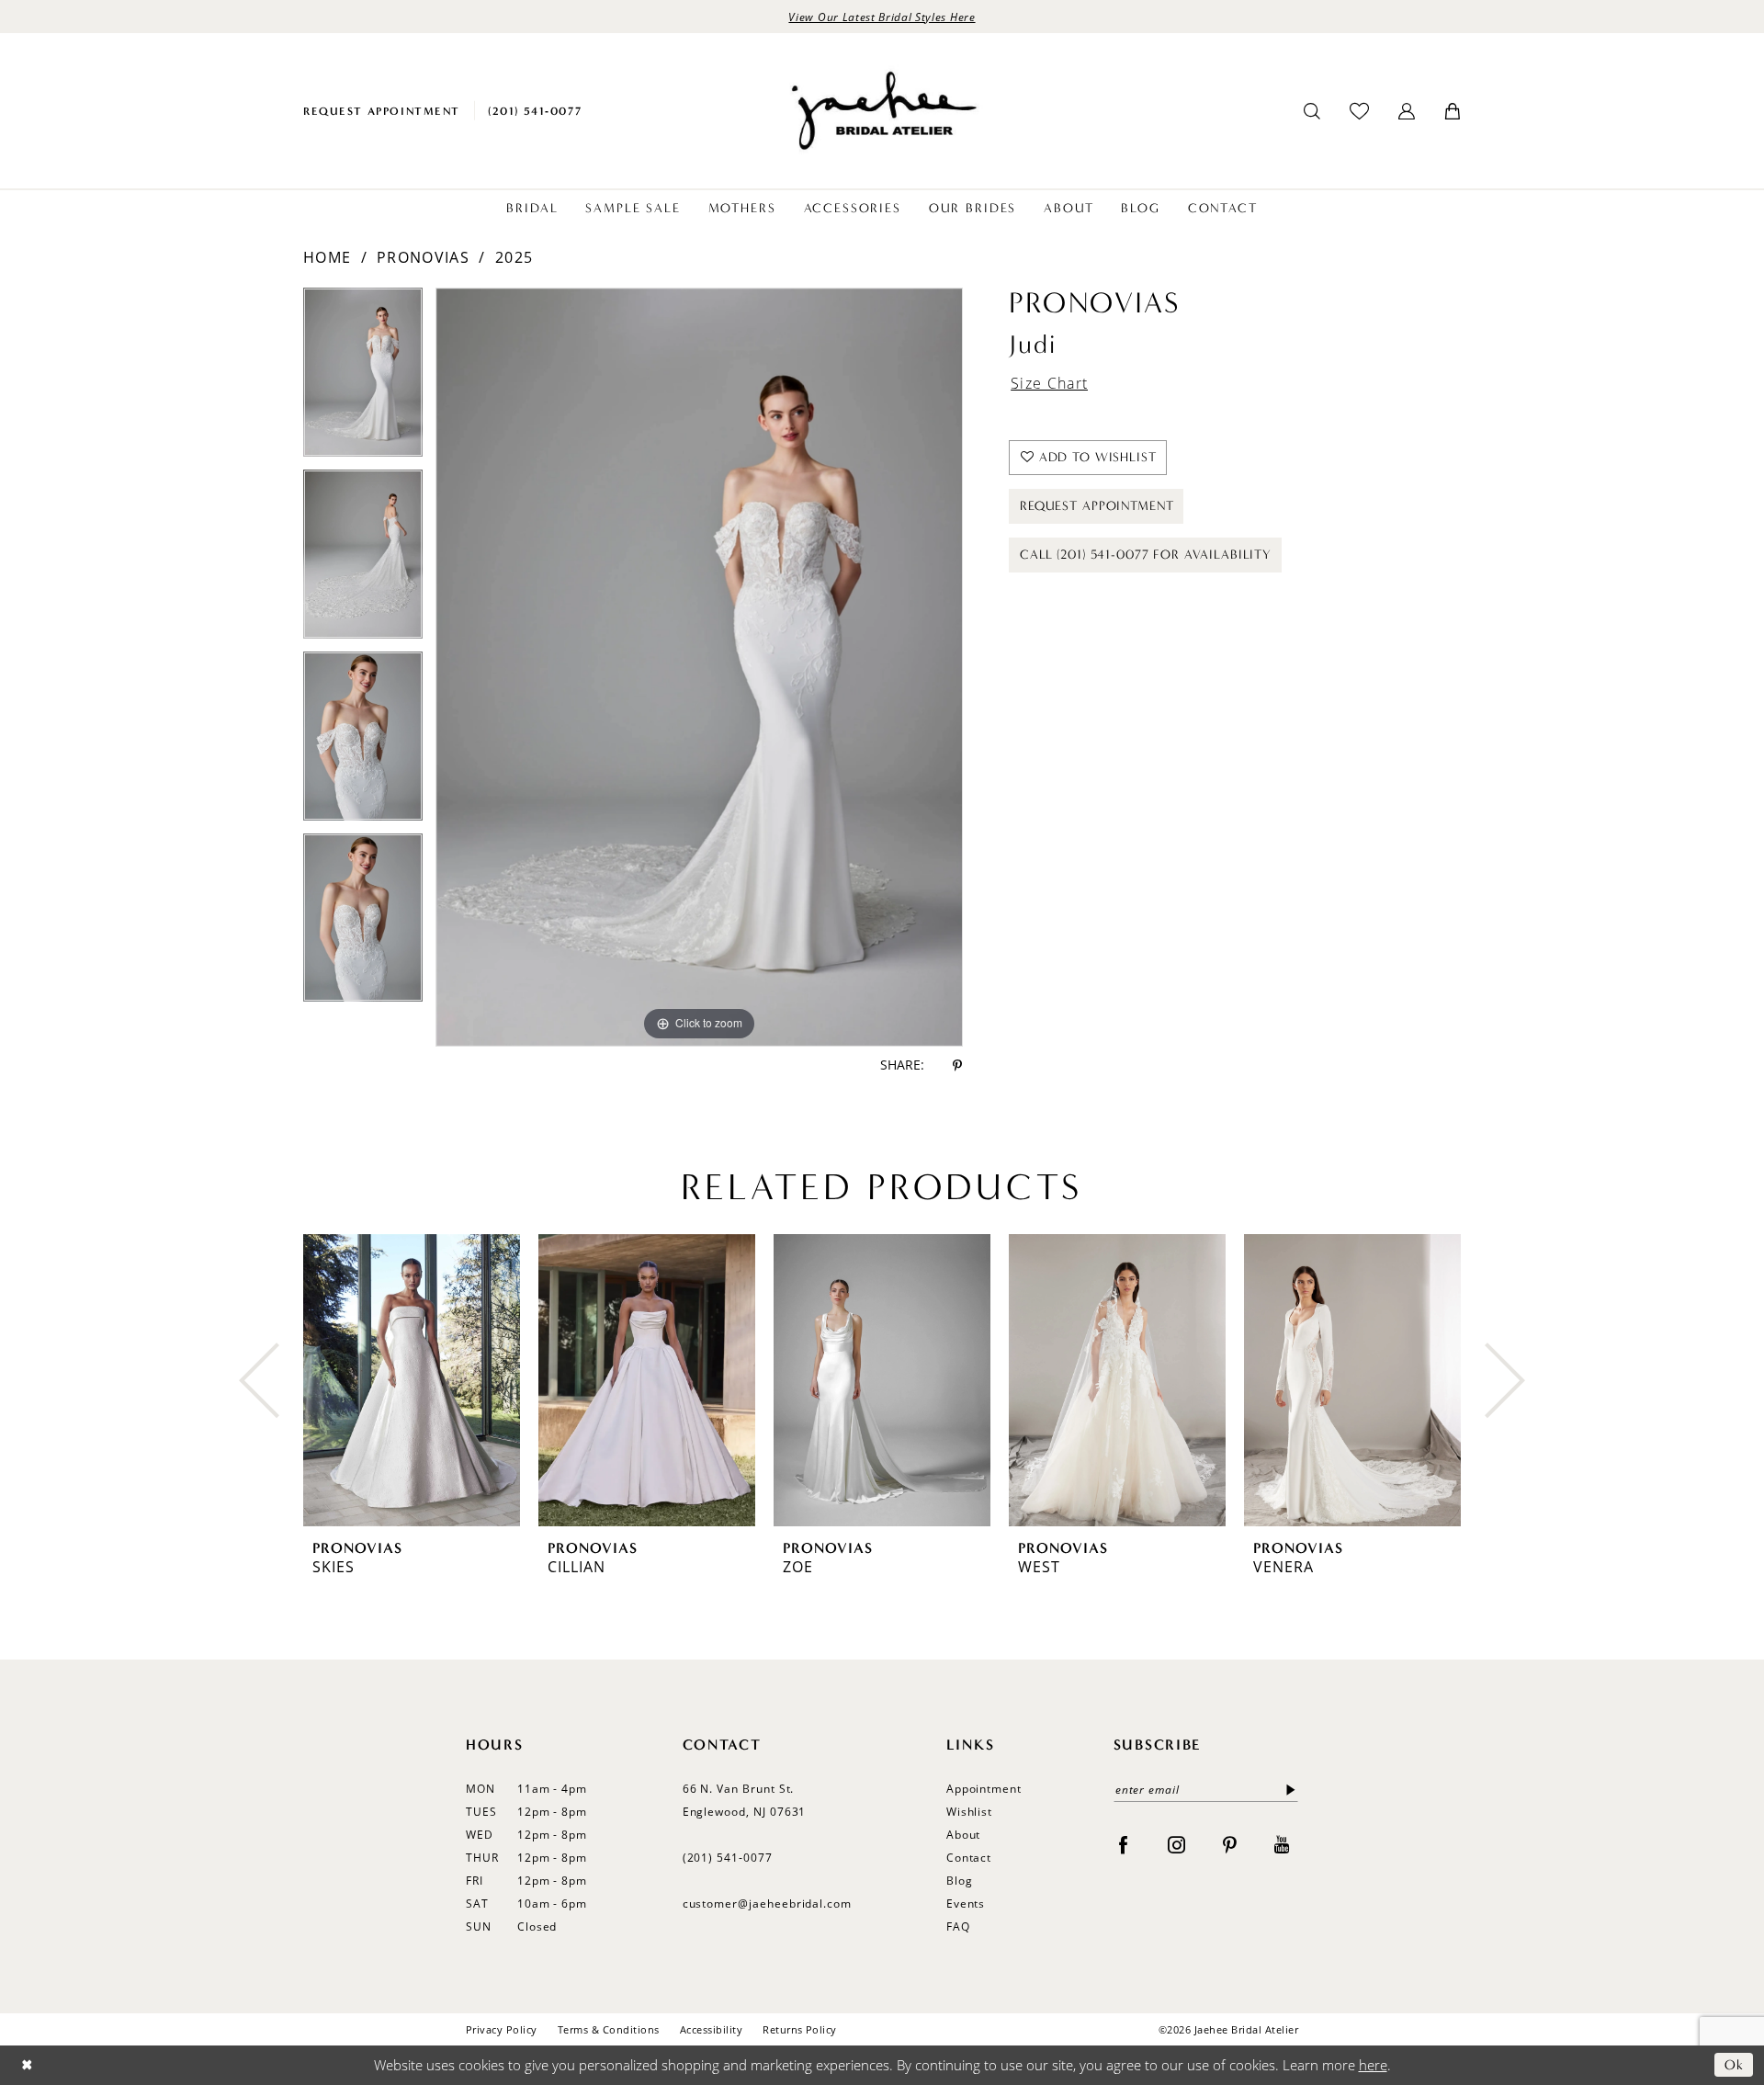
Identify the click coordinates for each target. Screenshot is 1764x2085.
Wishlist (970, 1812)
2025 (514, 257)
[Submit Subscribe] (1287, 1790)
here (1373, 2065)
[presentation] (412, 1380)
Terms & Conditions (609, 2029)
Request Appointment (1097, 506)
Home (327, 257)
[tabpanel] (363, 379)
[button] (1407, 111)
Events (966, 1904)
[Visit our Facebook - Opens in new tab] (1123, 1844)
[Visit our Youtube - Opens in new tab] (1282, 1844)
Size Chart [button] (1049, 383)
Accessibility (711, 2029)
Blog (960, 1881)
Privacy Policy (502, 2029)
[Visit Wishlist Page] (1359, 111)
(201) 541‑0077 (728, 1858)
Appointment (984, 1789)
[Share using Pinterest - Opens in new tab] (957, 1065)
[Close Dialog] (27, 2065)
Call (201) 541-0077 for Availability (1146, 555)
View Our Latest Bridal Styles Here (882, 17)
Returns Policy (800, 2029)
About (964, 1835)
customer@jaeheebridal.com (768, 1904)
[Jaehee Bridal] (882, 111)
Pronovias (423, 257)
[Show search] (1312, 111)
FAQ (958, 1926)
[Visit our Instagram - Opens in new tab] (1176, 1844)
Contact (969, 1858)
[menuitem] (382, 111)
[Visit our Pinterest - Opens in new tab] (1230, 1844)
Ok (1734, 2065)
